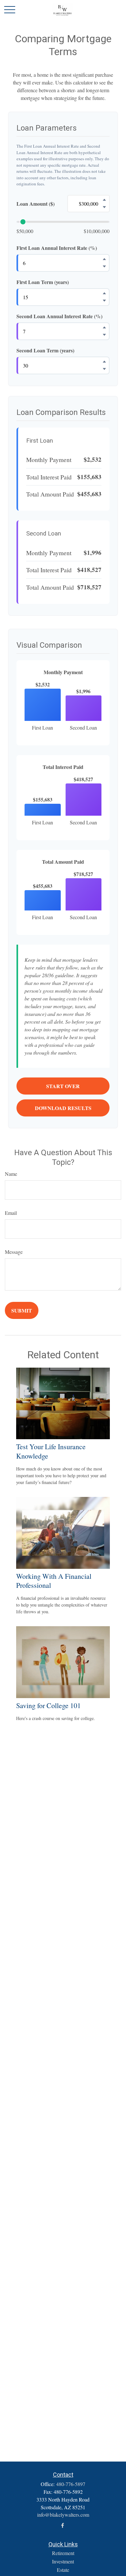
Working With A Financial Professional (54, 1581)
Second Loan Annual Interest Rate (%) (59, 316)
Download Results (63, 1108)
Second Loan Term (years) (45, 350)
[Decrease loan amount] (104, 207)
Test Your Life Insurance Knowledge (51, 1451)
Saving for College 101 (48, 1705)
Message (14, 1252)
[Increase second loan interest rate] (104, 328)
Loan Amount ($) (36, 204)
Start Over (63, 1086)
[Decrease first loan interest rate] (104, 267)
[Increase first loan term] (104, 293)
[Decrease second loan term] (104, 369)
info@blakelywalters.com (63, 2515)
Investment (63, 2561)
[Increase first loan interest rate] (104, 259)
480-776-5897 (71, 2484)
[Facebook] (63, 2526)
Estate (63, 2570)
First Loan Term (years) (43, 282)
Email (11, 1213)
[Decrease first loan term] (104, 301)
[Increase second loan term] (104, 362)
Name (11, 1174)
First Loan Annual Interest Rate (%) (57, 248)
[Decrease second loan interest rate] (104, 335)
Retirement (63, 2553)
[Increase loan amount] (104, 200)
